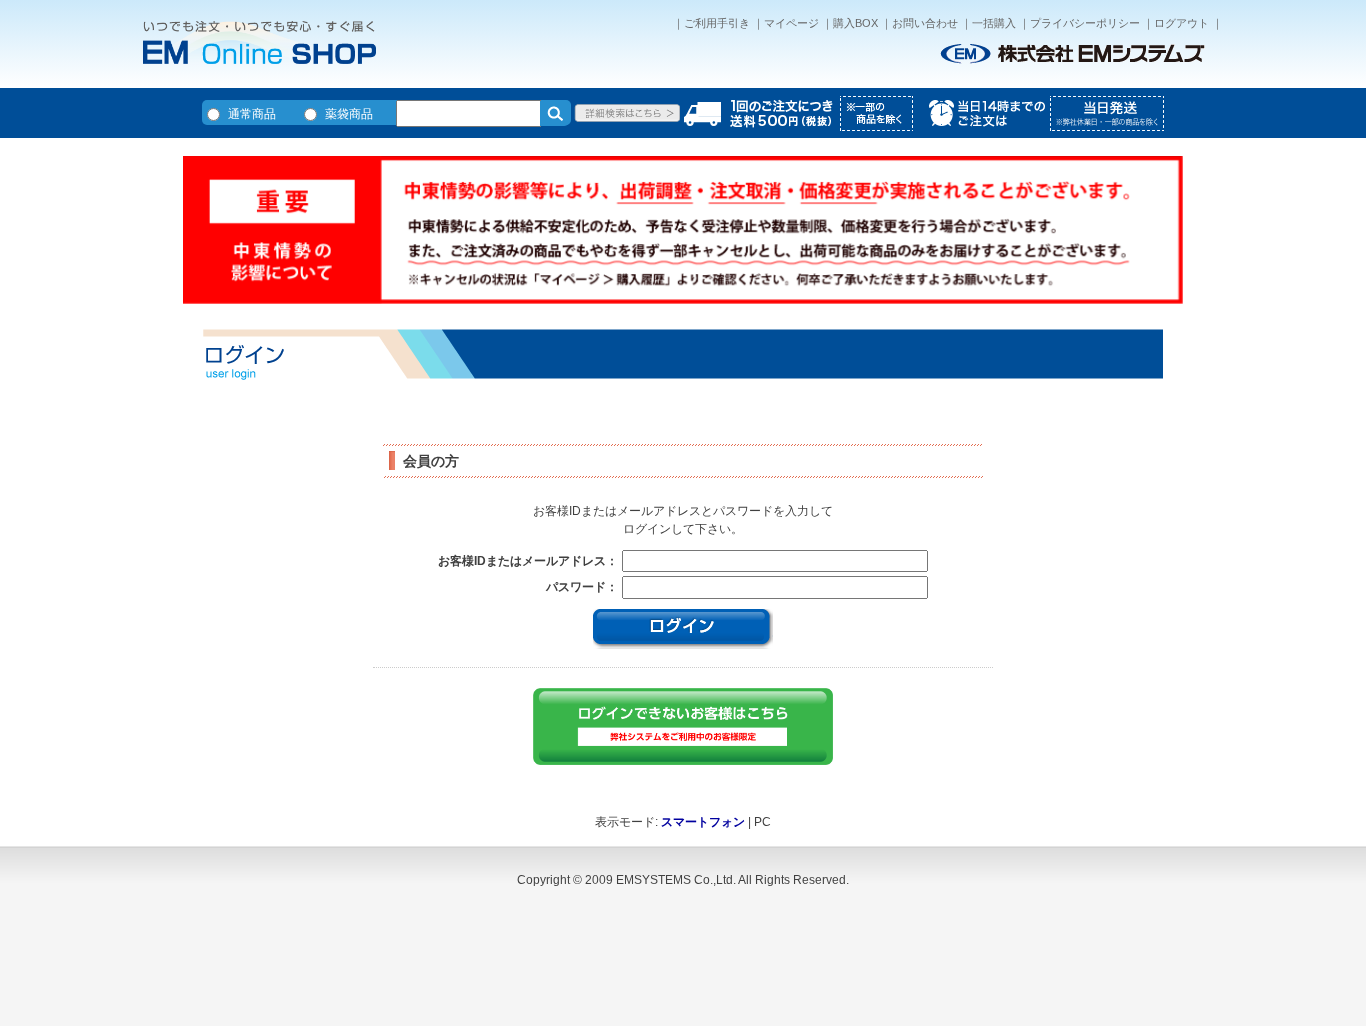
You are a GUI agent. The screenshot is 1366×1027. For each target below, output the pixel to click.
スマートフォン (703, 822)
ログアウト (1181, 23)
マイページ (791, 23)
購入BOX (855, 23)
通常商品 (252, 114)
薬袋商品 (349, 114)
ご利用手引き (717, 23)
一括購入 (994, 23)
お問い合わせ (925, 23)
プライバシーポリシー (1085, 23)
